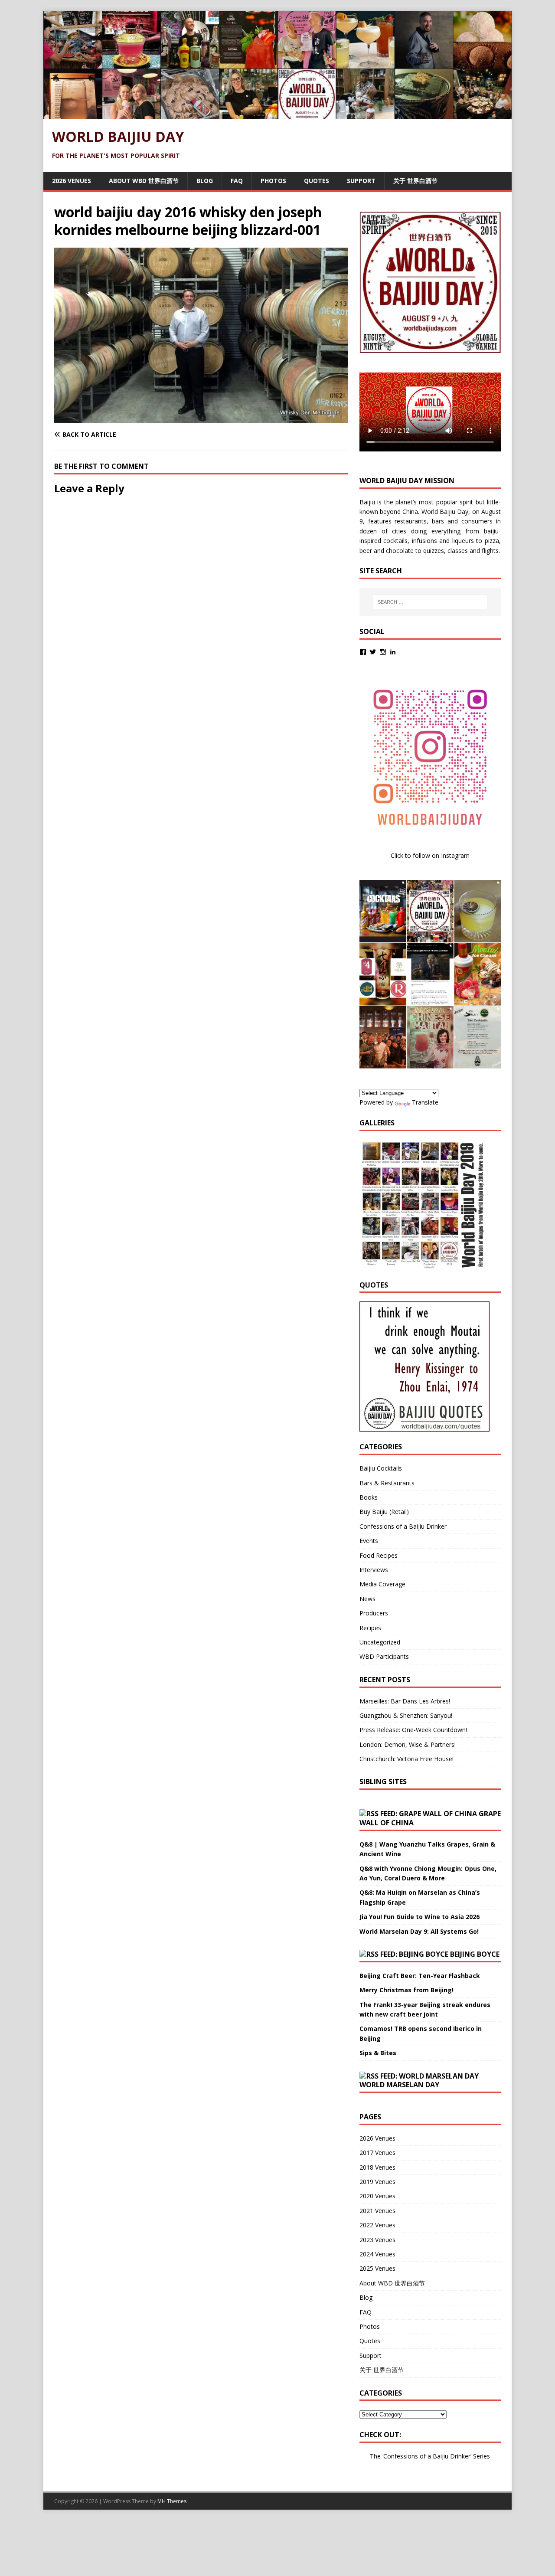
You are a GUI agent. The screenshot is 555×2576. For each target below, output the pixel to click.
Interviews (374, 1570)
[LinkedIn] (393, 652)
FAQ (237, 181)
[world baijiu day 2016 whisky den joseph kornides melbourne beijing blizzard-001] (201, 418)
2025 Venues (377, 2268)
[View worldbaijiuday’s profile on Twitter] (373, 652)
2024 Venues (377, 2254)
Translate (425, 1102)
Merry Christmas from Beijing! (406, 1990)
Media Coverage (382, 1584)
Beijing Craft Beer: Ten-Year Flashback (420, 1976)
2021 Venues (377, 2211)
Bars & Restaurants (387, 1483)
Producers (374, 1613)
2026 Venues (72, 181)
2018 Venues (377, 2167)
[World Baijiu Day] (277, 114)
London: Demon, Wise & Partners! (408, 1744)
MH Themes (172, 2501)
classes (458, 551)
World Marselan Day (399, 2085)
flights (490, 551)
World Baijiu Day (445, 512)
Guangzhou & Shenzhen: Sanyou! (406, 1715)
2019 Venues (377, 2182)
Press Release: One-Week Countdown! (413, 1730)
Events (369, 1541)
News (367, 1599)
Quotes (317, 181)
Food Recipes (379, 1555)
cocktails (395, 541)
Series (482, 2456)
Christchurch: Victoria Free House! (406, 1759)
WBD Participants (384, 1656)
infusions (424, 541)
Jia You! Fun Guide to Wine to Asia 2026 (420, 1917)
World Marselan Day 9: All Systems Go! (419, 1931)
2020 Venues (377, 2196)
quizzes (434, 551)
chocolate (400, 551)
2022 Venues (377, 2225)
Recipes (370, 1628)
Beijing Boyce (475, 1954)
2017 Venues (377, 2153)
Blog (205, 181)
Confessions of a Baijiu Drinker (403, 1526)
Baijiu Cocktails (381, 1468)
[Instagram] (383, 652)
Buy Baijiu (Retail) (384, 1512)
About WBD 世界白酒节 (144, 181)
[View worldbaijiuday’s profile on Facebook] (363, 652)
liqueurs (463, 541)
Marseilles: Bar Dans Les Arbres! (405, 1701)
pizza (492, 541)
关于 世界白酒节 (415, 181)
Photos (273, 181)
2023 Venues (377, 2240)
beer (366, 551)
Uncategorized (380, 1642)
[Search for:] (430, 602)
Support (361, 181)
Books (369, 1497)
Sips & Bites (378, 2053)
